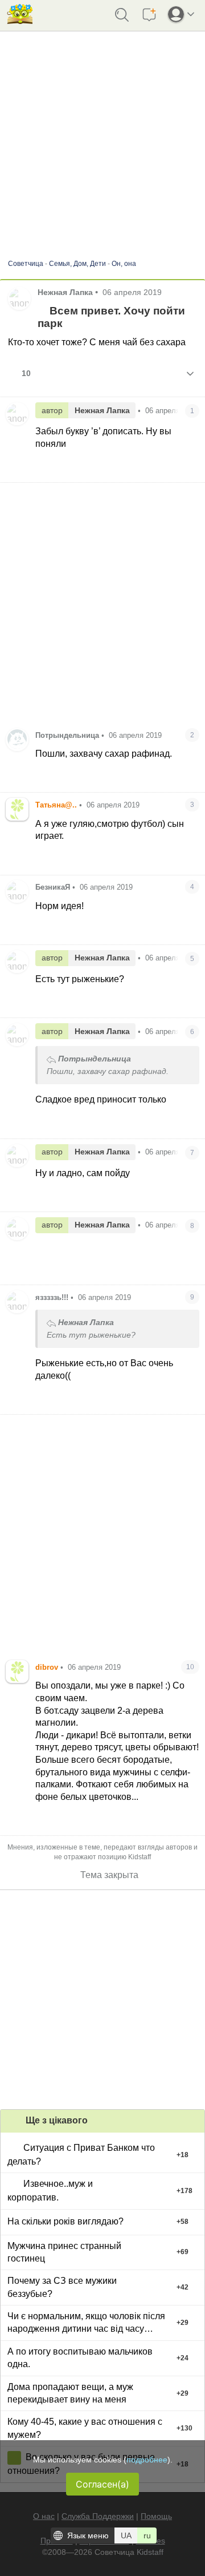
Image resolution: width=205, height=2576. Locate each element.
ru (147, 2535)
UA (126, 2535)
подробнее (147, 2460)
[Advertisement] (102, 2000)
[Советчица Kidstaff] (20, 20)
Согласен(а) (102, 2484)
